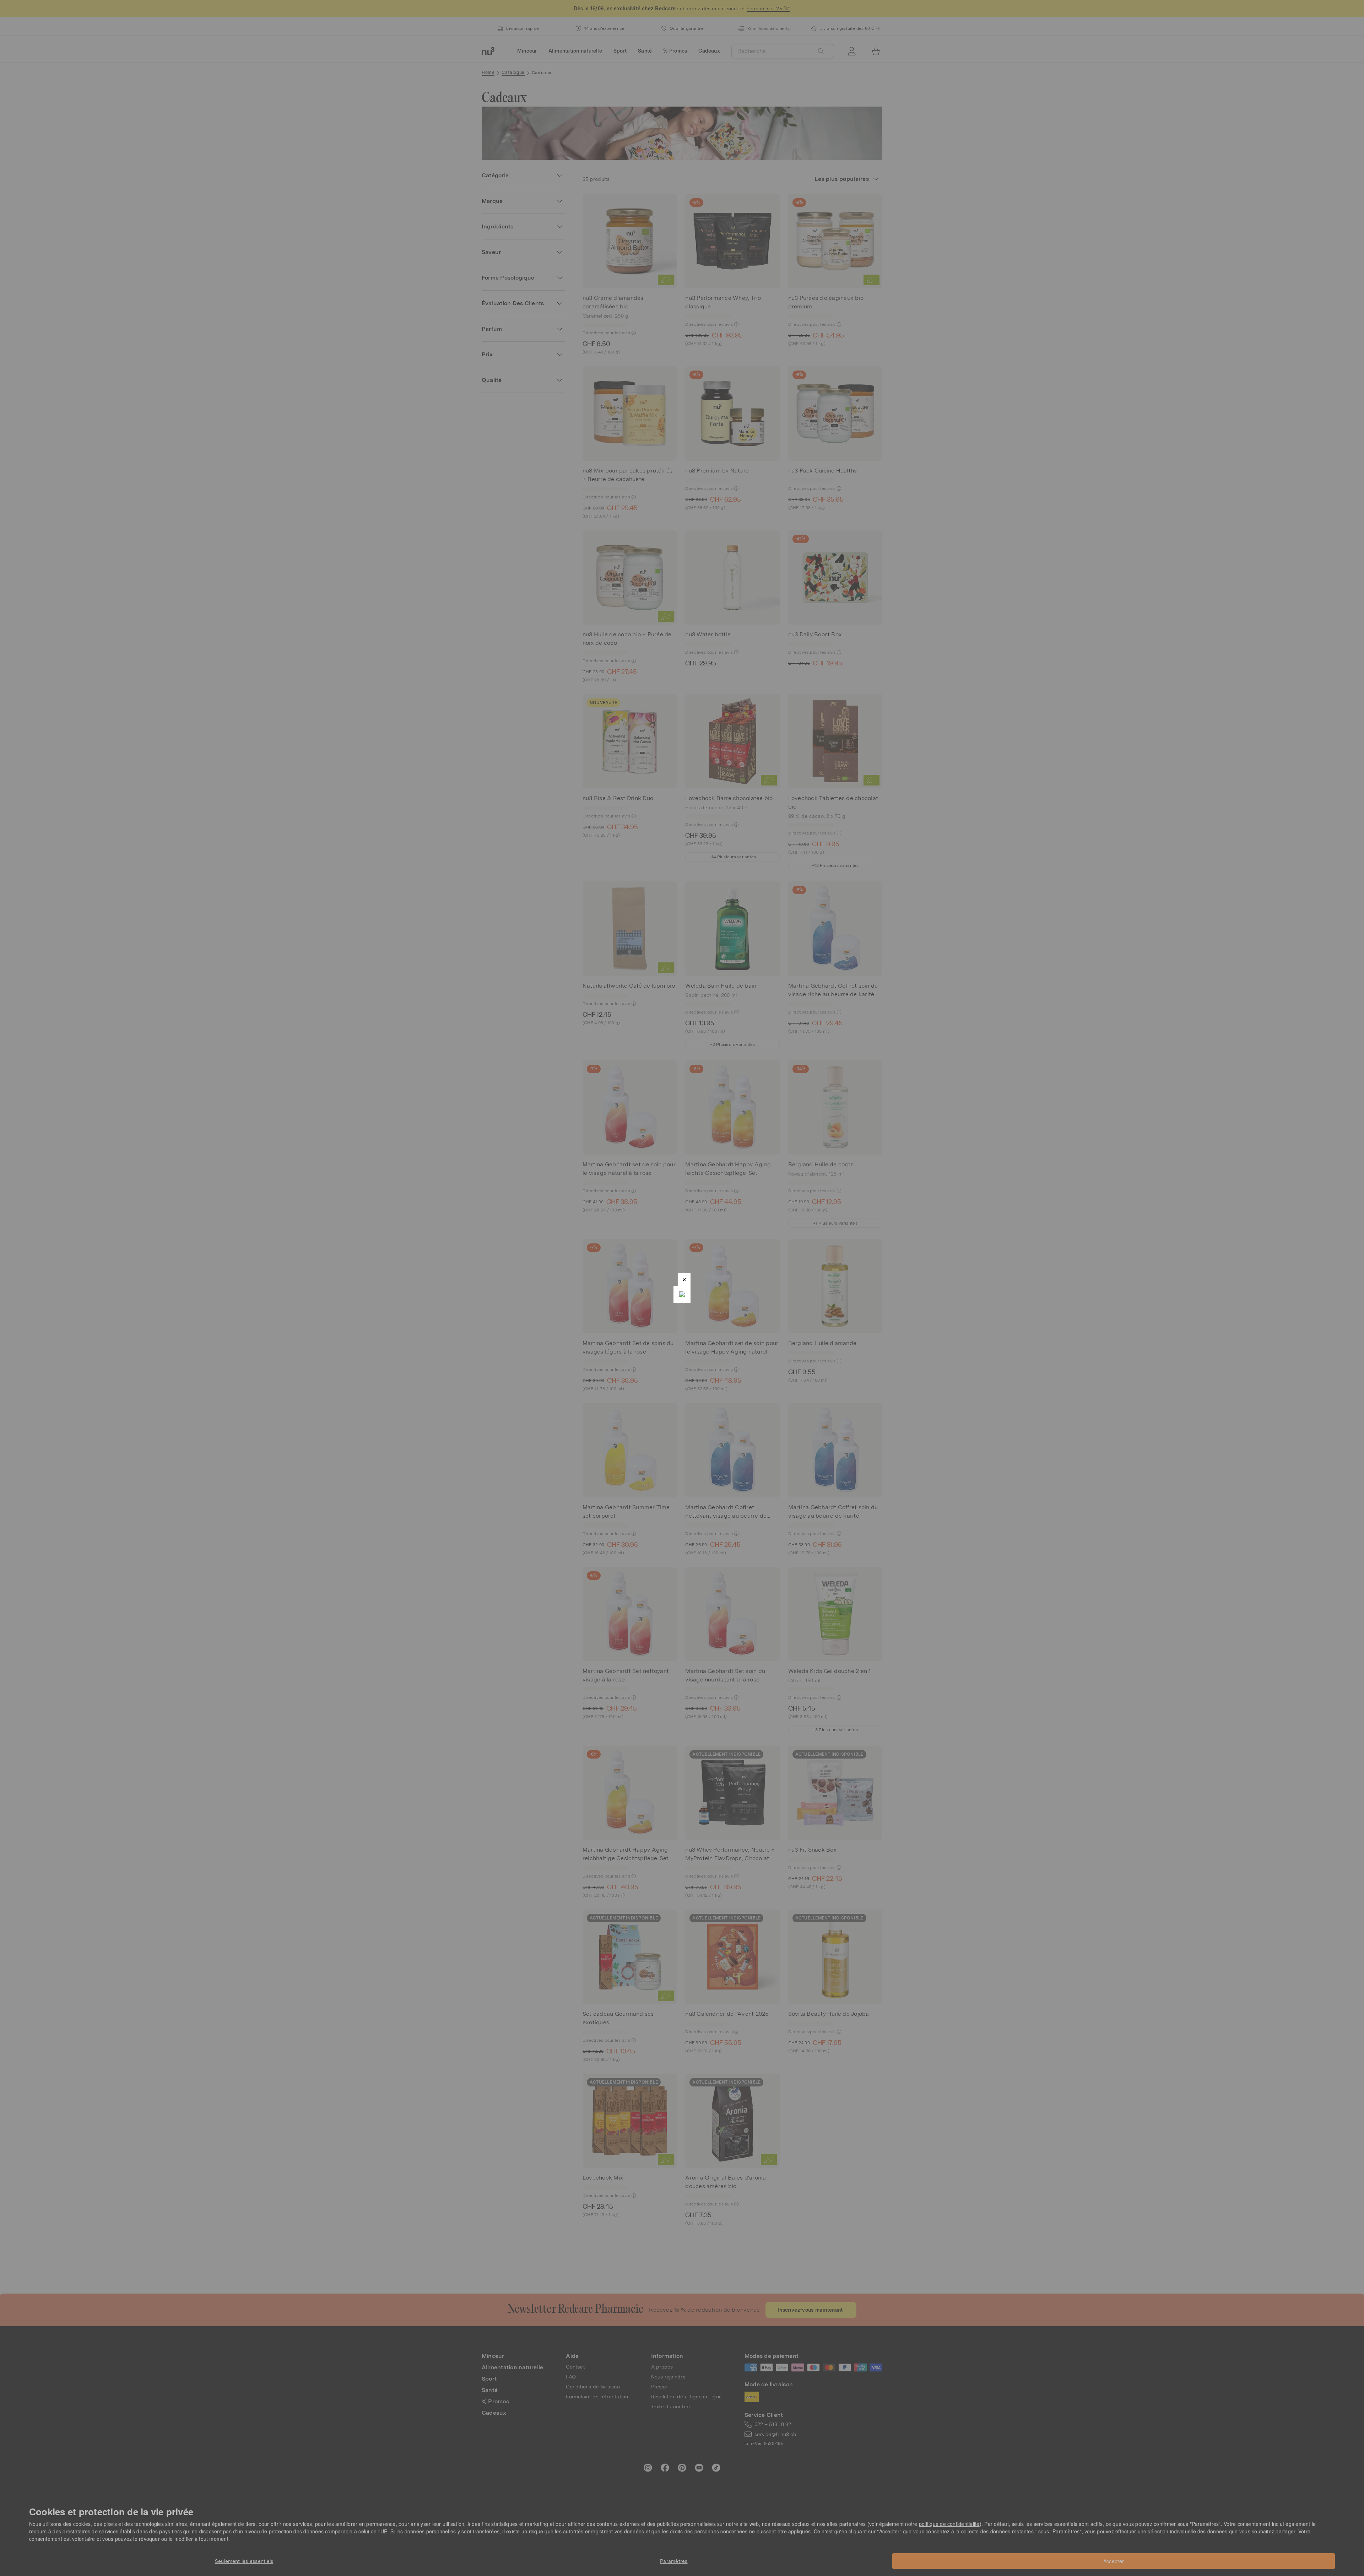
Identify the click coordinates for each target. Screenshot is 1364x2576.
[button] (684, 1279)
